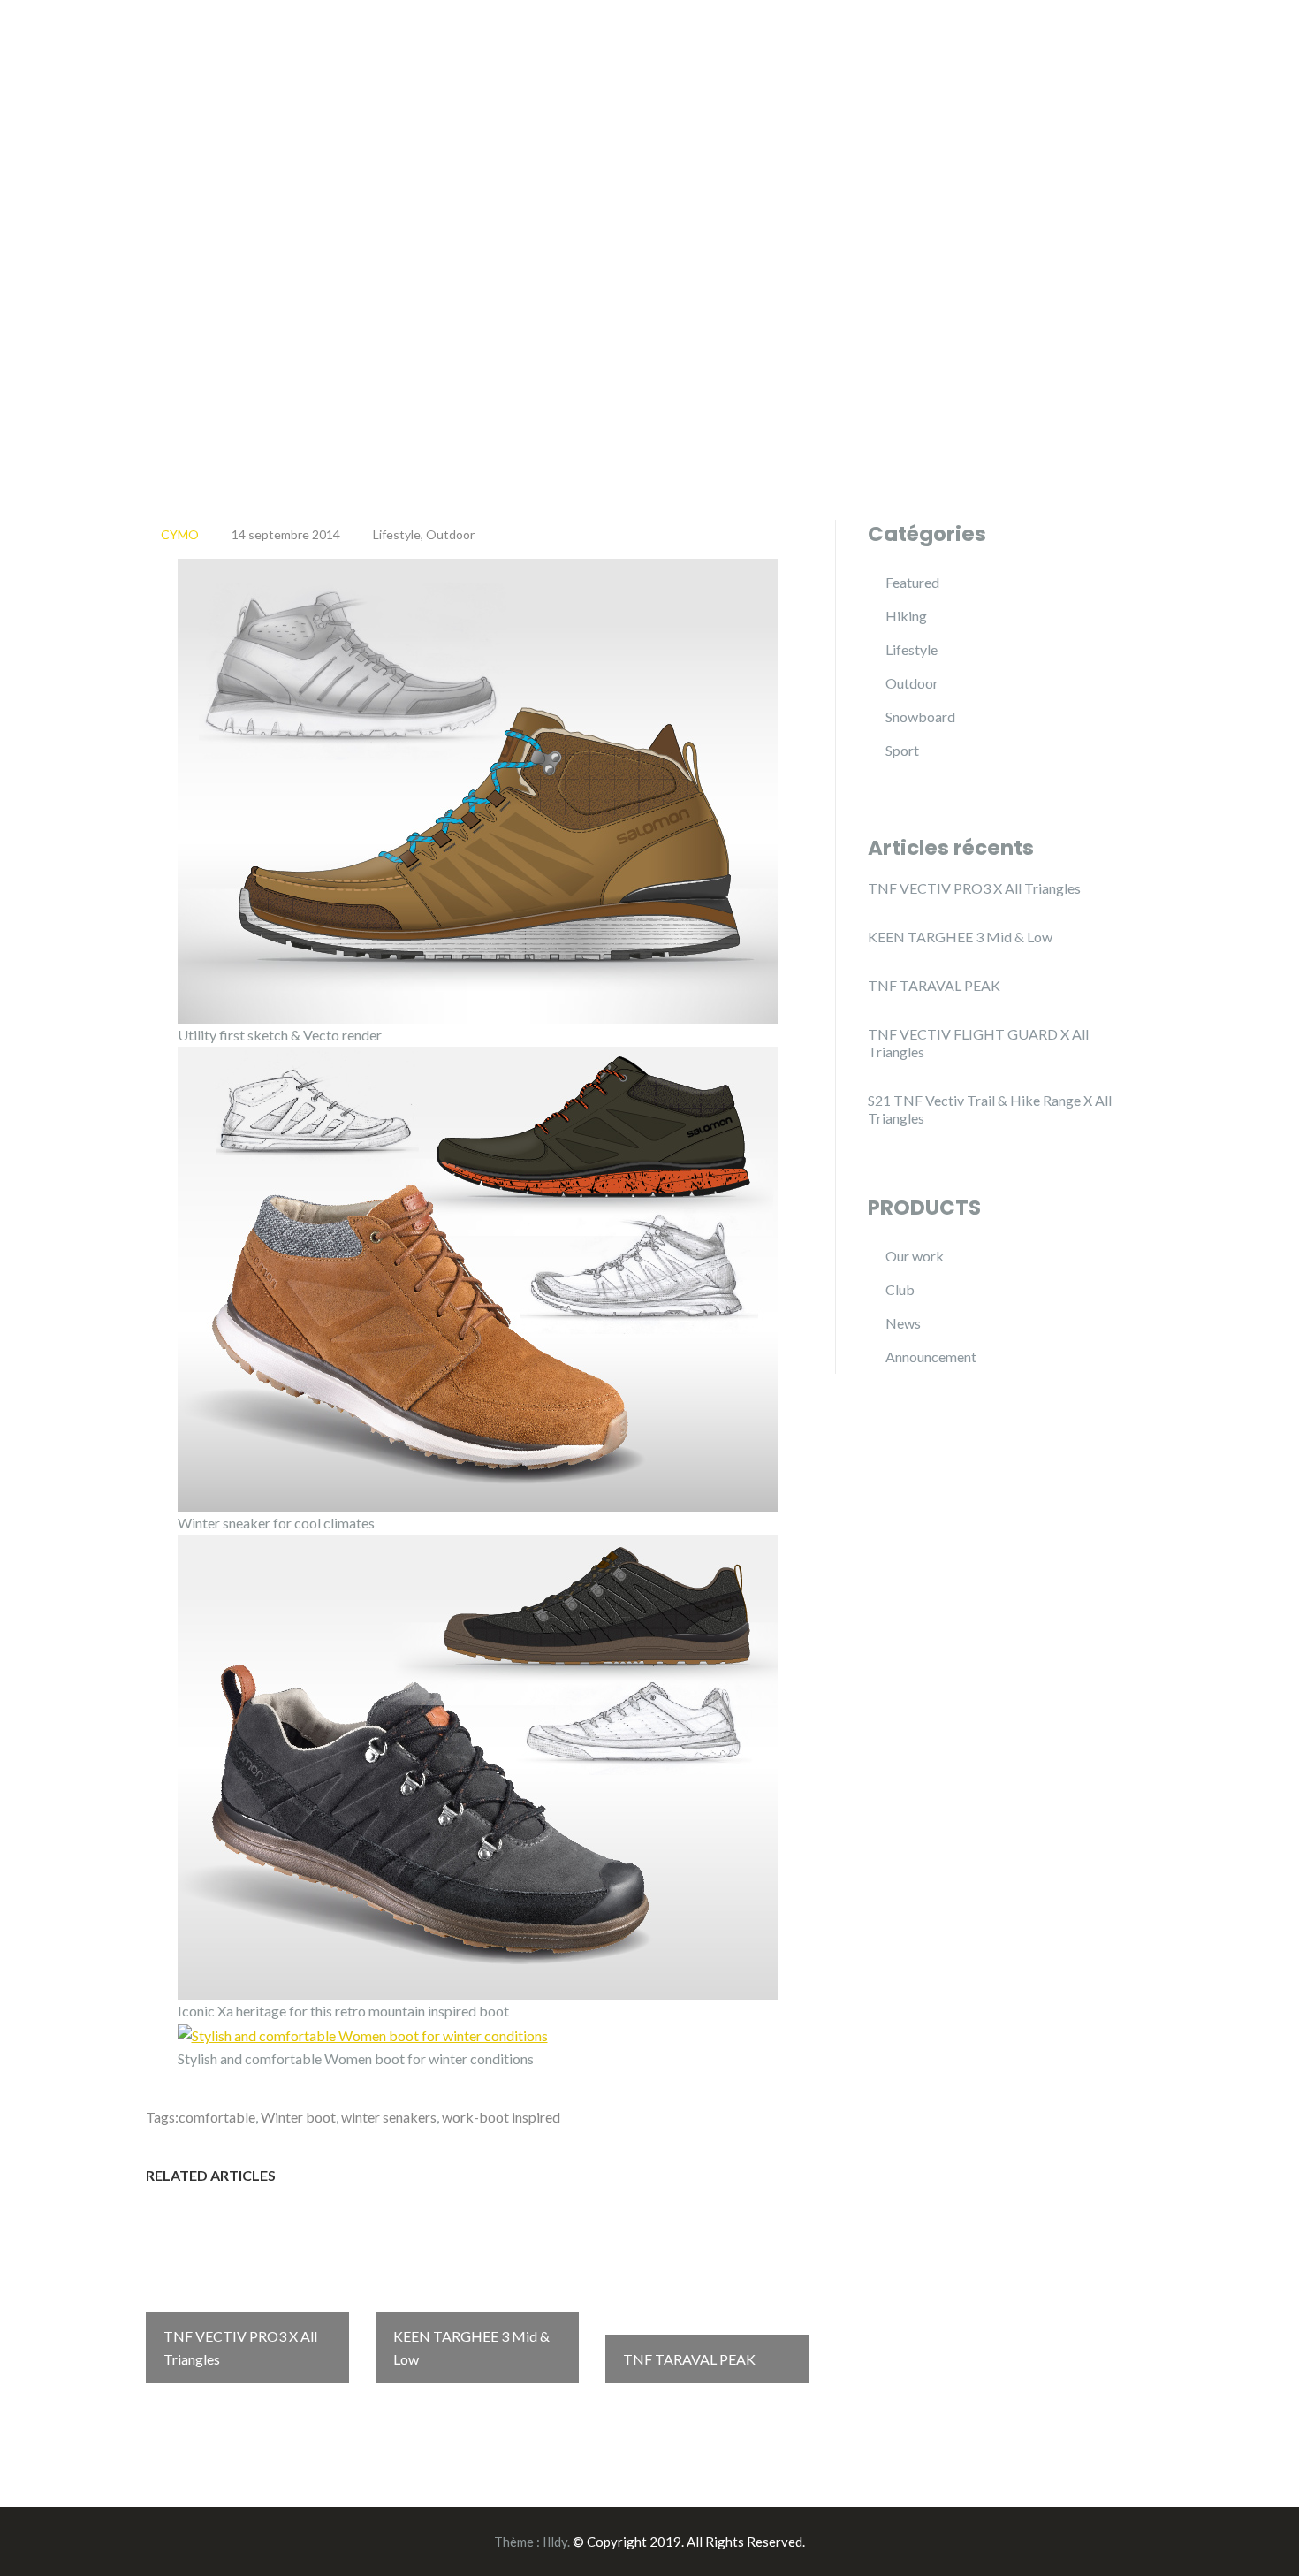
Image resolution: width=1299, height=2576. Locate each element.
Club (900, 1289)
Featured (912, 582)
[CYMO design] (256, 33)
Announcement (931, 1357)
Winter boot (298, 2117)
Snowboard (920, 716)
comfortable (217, 2117)
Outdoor (450, 534)
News (903, 1323)
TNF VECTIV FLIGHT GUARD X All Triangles (978, 1043)
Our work (915, 1256)
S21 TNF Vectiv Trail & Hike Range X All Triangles (990, 1109)
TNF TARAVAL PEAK (934, 985)
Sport (902, 750)
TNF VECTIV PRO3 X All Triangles (974, 888)
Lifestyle (397, 534)
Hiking (906, 616)
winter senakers (389, 2117)
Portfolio (1123, 34)
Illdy (555, 2542)
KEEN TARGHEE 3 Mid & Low (960, 937)
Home (1037, 34)
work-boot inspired (501, 2117)
